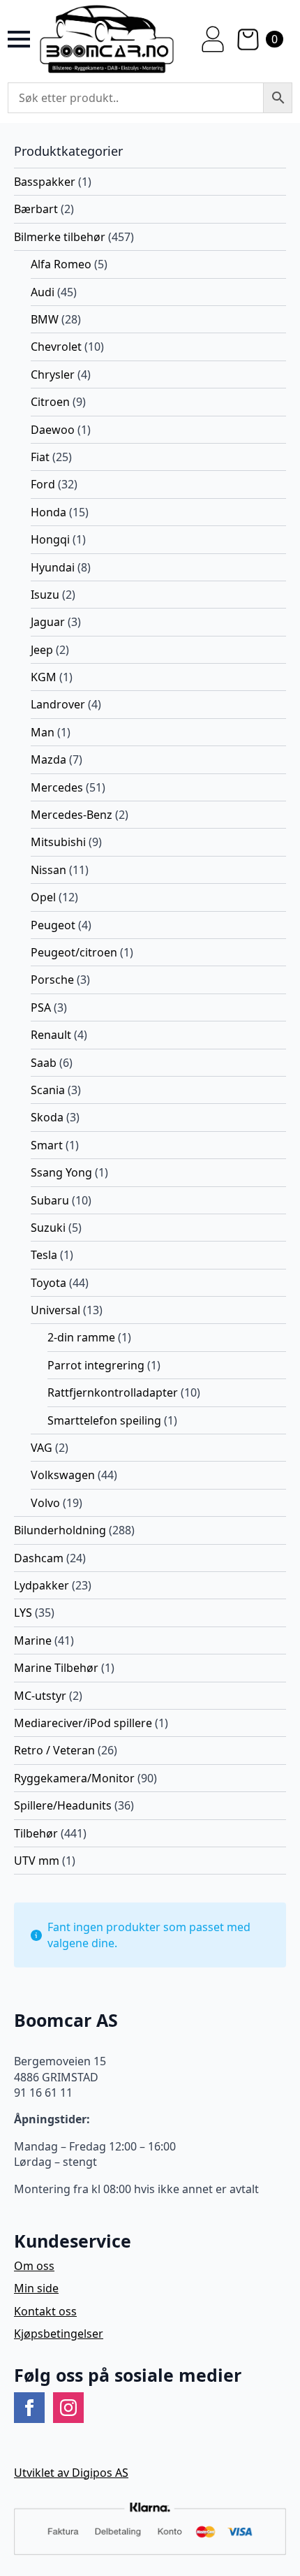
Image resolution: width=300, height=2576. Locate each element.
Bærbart (36, 209)
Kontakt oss (45, 2311)
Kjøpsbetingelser (59, 2334)
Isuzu (45, 595)
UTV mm (37, 1861)
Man (43, 732)
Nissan (48, 870)
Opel (43, 897)
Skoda (47, 1117)
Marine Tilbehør (56, 1668)
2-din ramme (81, 1337)
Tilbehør (36, 1833)
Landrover (58, 704)
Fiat (40, 457)
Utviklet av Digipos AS (71, 2473)
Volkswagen (63, 1475)
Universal (55, 1310)
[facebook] (29, 2408)
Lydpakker (42, 1585)
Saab (44, 1063)
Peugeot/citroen (74, 952)
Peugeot (53, 925)
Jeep (42, 650)
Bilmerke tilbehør (60, 237)
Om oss (34, 2266)
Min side (36, 2288)
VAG (42, 1448)
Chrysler (53, 374)
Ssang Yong (61, 1172)
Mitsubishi (58, 842)
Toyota (48, 1283)
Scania (48, 1090)
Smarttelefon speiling (104, 1420)
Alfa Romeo (61, 264)
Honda (48, 512)
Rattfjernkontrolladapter (113, 1392)
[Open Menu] (19, 39)
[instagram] (68, 2408)
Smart (47, 1145)
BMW (45, 319)
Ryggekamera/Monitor (74, 1778)
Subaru (50, 1200)
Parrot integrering (96, 1365)
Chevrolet (56, 347)
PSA (41, 1007)
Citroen (50, 402)
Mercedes (57, 787)
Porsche (52, 980)
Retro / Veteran (54, 1750)
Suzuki (48, 1228)
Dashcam (39, 1558)
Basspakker (45, 182)
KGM (44, 677)
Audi (43, 292)
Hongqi (50, 539)
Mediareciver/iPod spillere (83, 1723)
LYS (23, 1613)
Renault (51, 1035)
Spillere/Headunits (63, 1805)
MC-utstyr (40, 1696)
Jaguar (48, 622)
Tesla (44, 1255)
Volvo (45, 1503)
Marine (33, 1640)
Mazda (48, 759)
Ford (43, 484)
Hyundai (53, 567)
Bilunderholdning (60, 1530)
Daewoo (53, 430)
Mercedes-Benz (72, 815)
